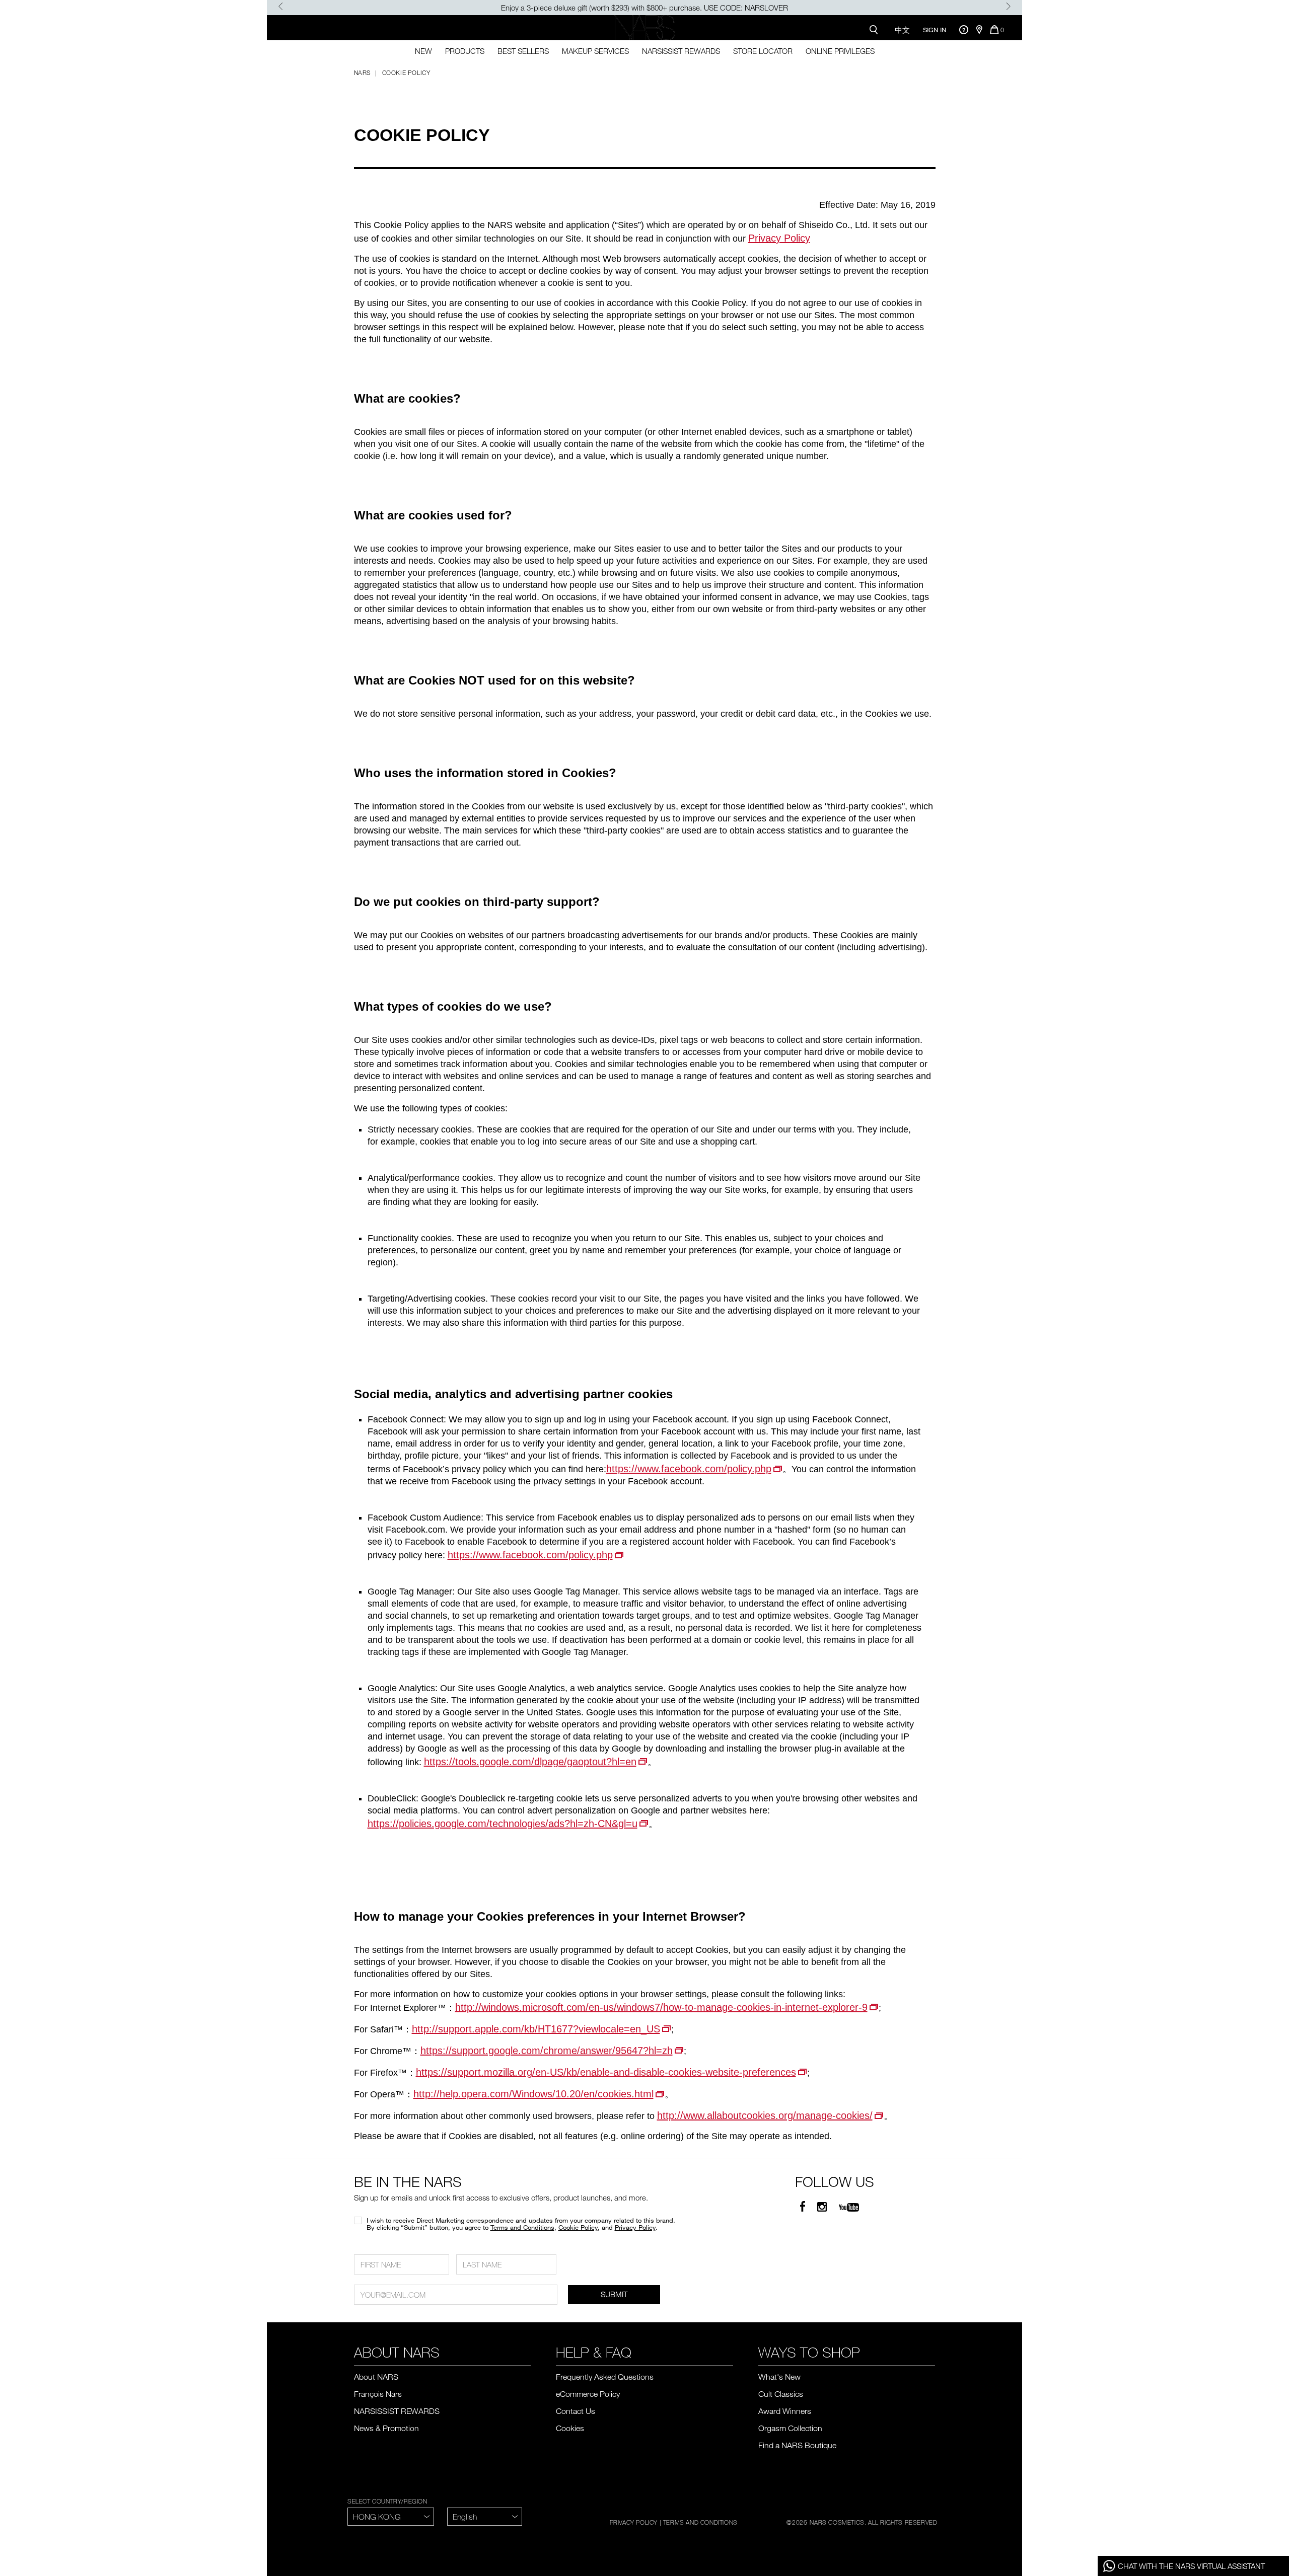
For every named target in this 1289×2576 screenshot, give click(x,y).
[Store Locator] (979, 30)
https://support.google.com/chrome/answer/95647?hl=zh (547, 2051)
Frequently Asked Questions (605, 2377)
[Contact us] (963, 29)
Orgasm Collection (790, 2428)
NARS (363, 72)
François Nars (378, 2394)
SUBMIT (614, 2294)
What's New (779, 2377)
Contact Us (576, 2411)
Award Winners (785, 2411)
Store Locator (763, 51)
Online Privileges (840, 51)
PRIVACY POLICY (634, 2522)
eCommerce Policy (588, 2394)
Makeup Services (595, 51)
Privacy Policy (779, 238)
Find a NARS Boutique (797, 2445)
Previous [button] (281, 6)
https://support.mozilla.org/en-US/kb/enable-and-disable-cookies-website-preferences (606, 2072)
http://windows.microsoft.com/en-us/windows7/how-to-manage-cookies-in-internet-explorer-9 (661, 2007)
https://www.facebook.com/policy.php (689, 1469)
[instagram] (822, 2207)
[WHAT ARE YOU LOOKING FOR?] (876, 29)
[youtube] (849, 2207)
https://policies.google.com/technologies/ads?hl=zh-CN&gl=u (503, 1824)
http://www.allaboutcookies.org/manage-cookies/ (765, 2115)
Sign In (935, 30)
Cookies (570, 2428)
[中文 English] (485, 2517)
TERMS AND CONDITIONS (700, 2522)
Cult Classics (781, 2394)
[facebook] (803, 2207)
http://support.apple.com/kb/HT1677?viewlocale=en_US (536, 2029)
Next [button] (1008, 6)
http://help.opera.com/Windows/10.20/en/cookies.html (533, 2094)
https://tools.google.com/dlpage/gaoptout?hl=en (530, 1762)
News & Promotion (386, 2428)
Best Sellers (523, 51)
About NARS (376, 2377)
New (423, 51)
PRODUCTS (465, 51)
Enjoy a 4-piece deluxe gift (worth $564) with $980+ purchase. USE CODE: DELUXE (645, 8)
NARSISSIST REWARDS (681, 51)
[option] (644, 8)
